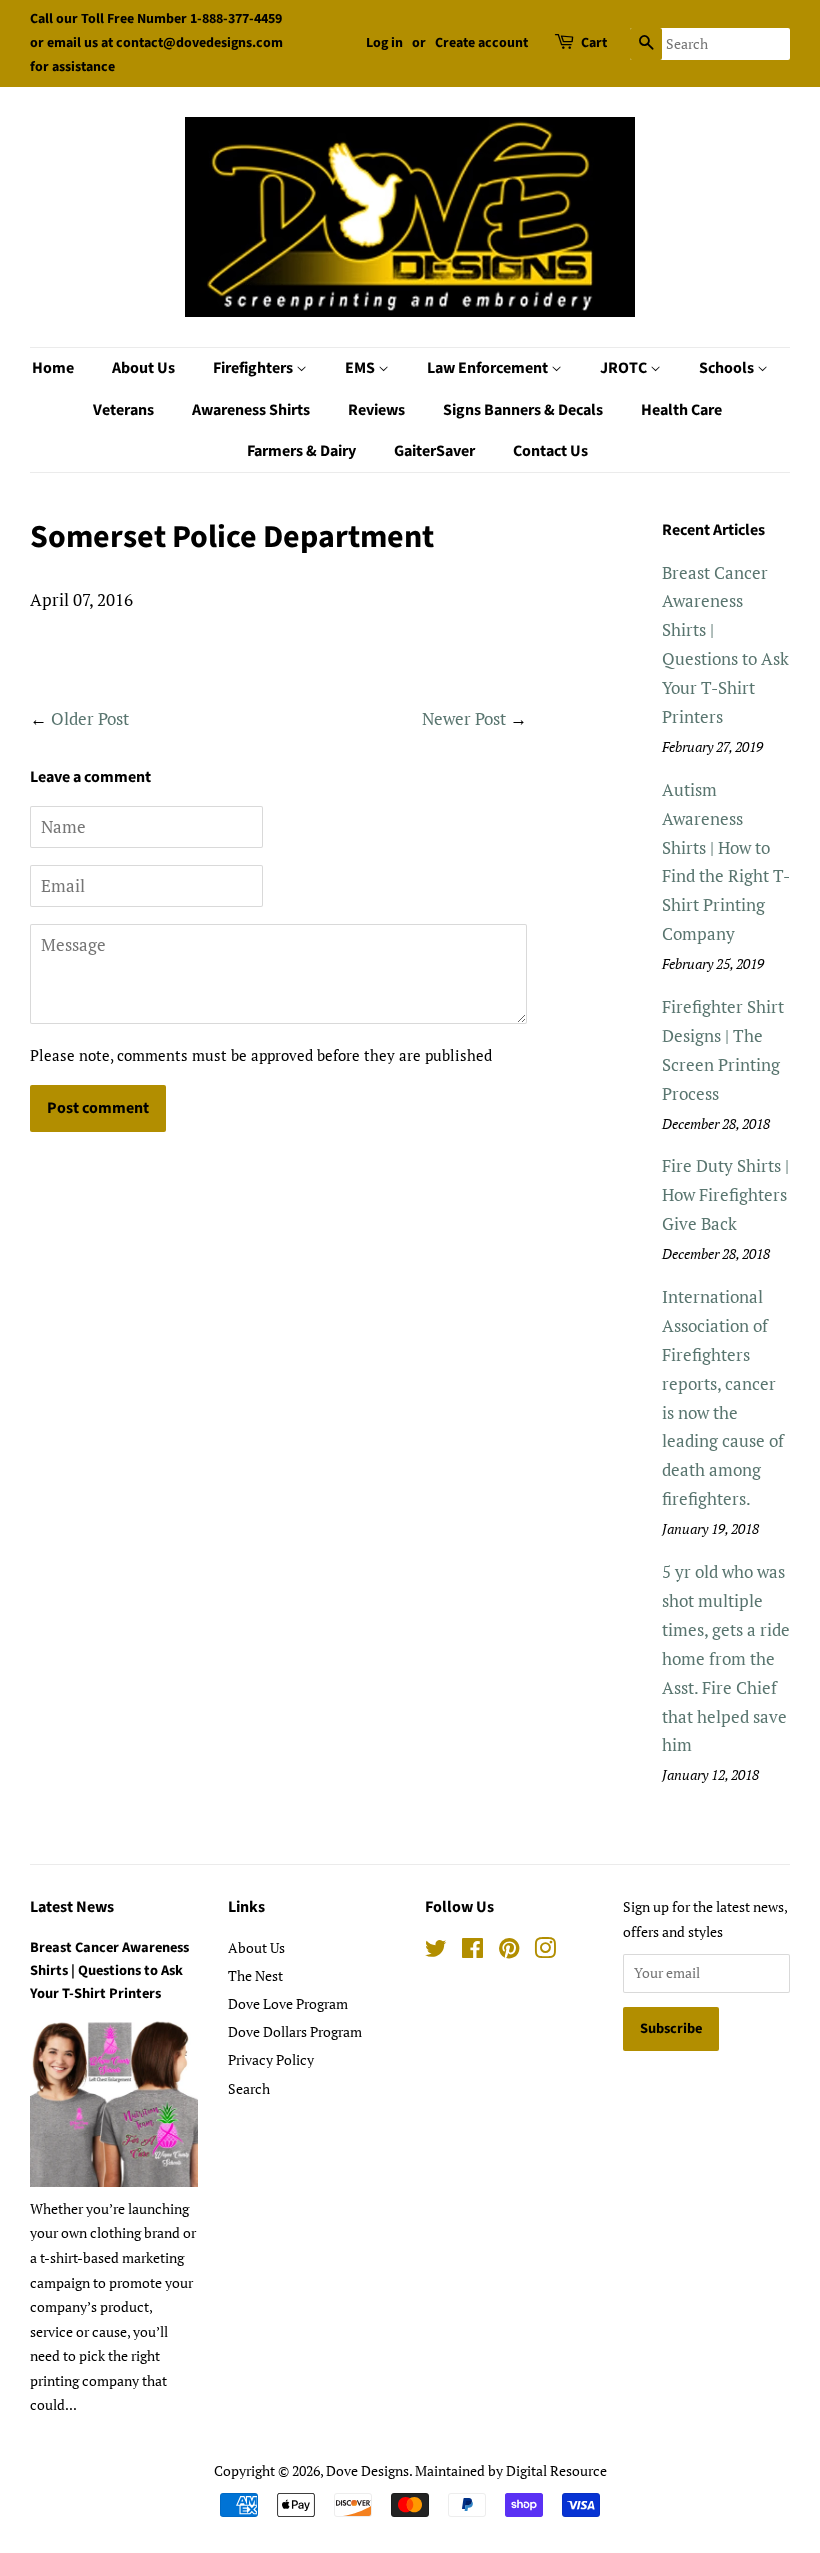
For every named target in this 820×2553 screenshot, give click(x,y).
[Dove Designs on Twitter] (436, 1951)
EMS (361, 368)
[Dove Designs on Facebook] (472, 1951)
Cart (594, 43)
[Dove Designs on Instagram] (545, 1951)
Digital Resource (556, 2470)
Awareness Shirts (251, 410)
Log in (384, 43)
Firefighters (254, 368)
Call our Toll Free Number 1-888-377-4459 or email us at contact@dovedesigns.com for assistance (156, 43)
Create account (481, 43)
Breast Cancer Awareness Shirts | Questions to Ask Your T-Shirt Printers (109, 1970)
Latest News (72, 1907)
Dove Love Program (288, 2003)
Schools (728, 368)
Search (249, 2088)
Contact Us (550, 451)
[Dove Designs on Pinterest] (509, 1951)
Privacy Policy (271, 2059)
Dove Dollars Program (295, 2031)
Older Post (90, 718)
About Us (143, 368)
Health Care (681, 410)
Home (53, 368)
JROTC (625, 368)
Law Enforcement (489, 368)
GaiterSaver (434, 451)
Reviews (376, 410)
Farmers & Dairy (301, 451)
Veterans (123, 410)
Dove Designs (367, 2470)
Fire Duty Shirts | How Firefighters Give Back (725, 1194)
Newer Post (464, 718)
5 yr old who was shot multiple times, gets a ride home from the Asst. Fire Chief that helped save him (726, 1658)
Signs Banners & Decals (523, 410)
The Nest (255, 1975)
